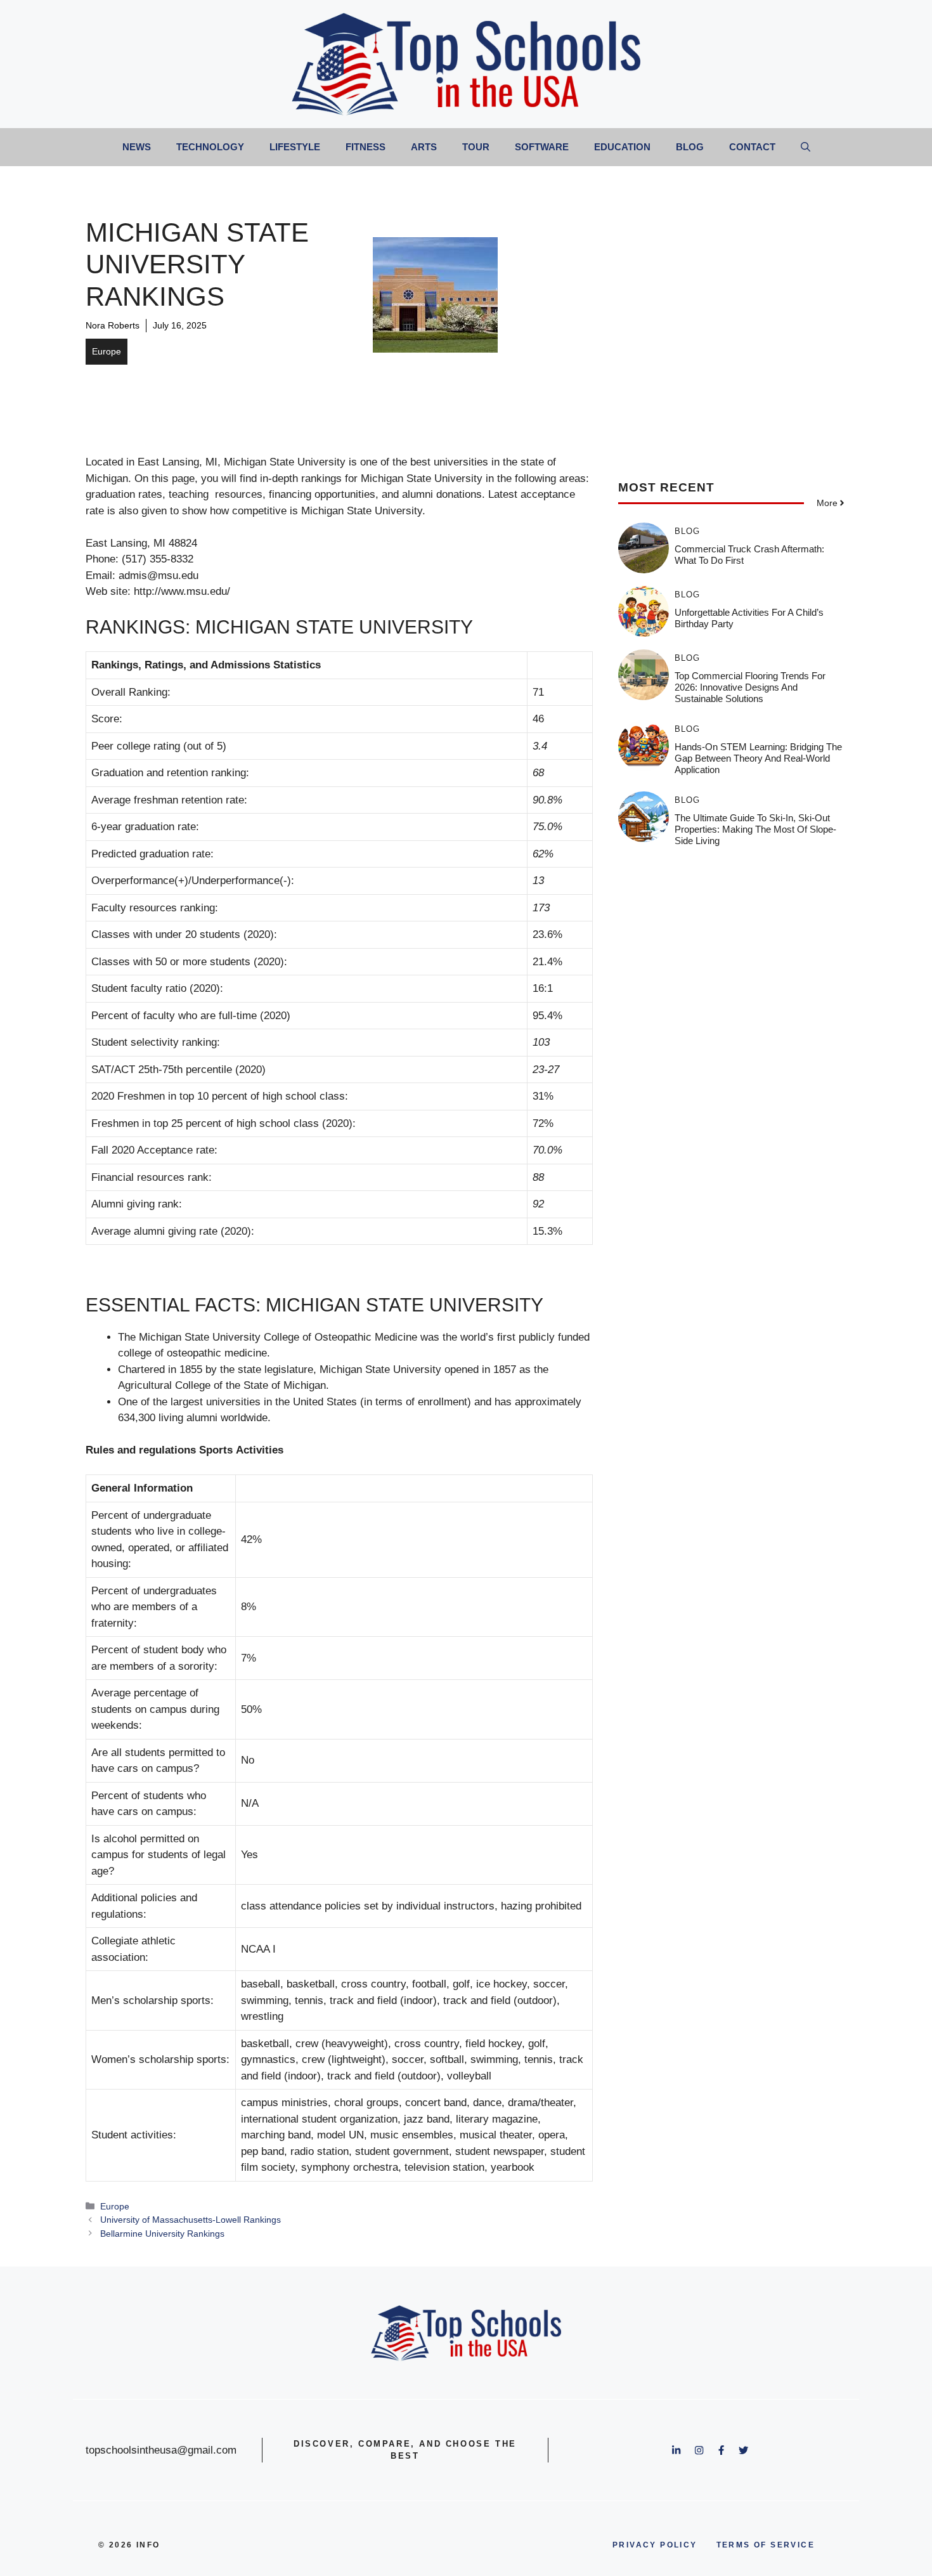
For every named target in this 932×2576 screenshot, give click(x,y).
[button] (806, 147)
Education (622, 147)
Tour (476, 147)
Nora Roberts (113, 325)
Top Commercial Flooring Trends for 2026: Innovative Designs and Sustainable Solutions (750, 687)
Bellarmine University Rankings (162, 2234)
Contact (752, 147)
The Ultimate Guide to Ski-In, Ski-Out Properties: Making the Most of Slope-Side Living (755, 829)
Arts (424, 147)
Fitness (366, 147)
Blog (690, 147)
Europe (107, 351)
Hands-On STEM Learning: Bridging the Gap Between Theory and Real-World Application (758, 758)
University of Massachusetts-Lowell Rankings (191, 2220)
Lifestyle (295, 147)
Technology (210, 147)
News (137, 147)
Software (542, 147)
